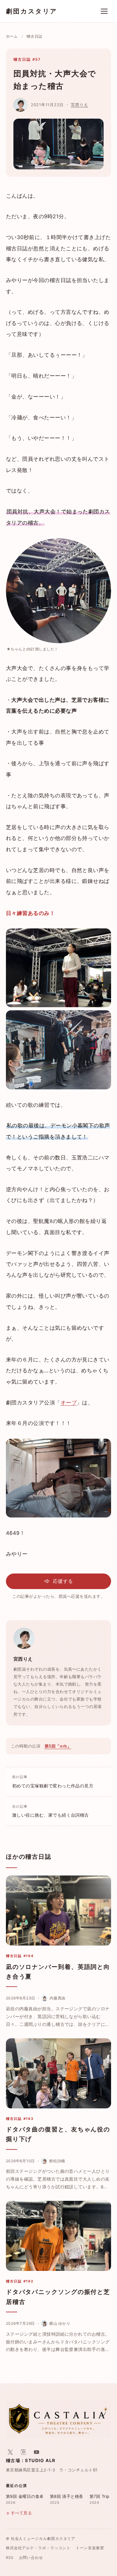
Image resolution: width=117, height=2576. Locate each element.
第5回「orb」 (58, 1746)
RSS (10, 2558)
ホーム (12, 36)
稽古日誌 (34, 36)
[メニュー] (104, 11)
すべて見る (21, 2513)
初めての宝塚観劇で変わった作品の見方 (53, 1781)
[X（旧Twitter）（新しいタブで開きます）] (10, 2452)
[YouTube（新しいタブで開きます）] (37, 2452)
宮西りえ (79, 105)
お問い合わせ (31, 2558)
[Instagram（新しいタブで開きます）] (23, 2452)
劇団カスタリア (32, 11)
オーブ (69, 1403)
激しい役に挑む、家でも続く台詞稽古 (51, 1811)
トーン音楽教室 (90, 2548)
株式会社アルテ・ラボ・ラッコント (38, 2548)
